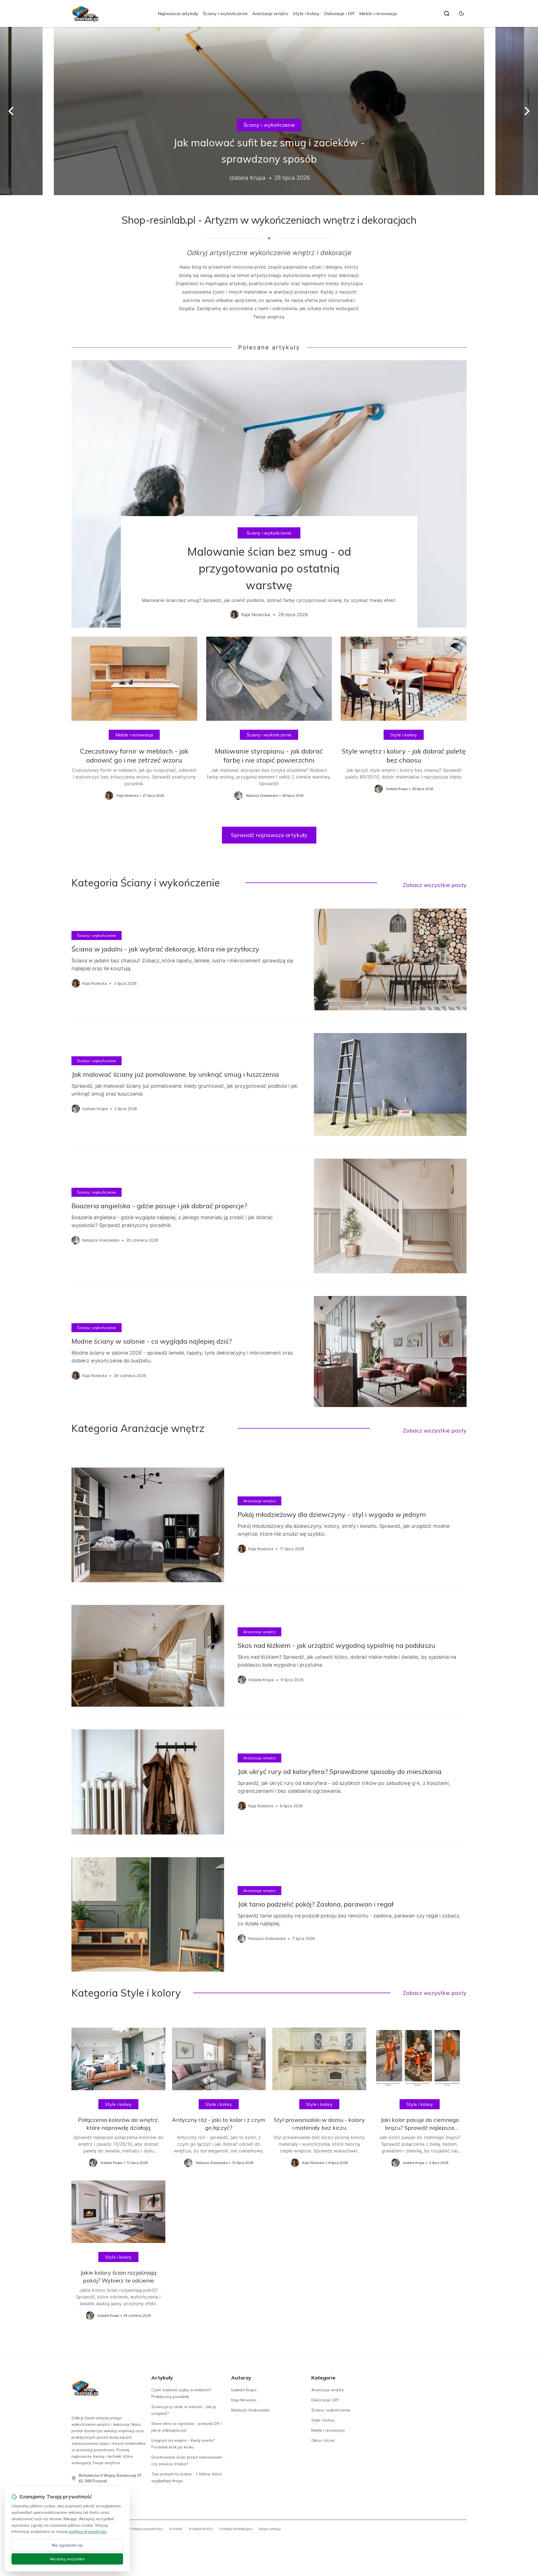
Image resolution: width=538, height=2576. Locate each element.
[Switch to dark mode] (462, 13)
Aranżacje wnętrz (270, 13)
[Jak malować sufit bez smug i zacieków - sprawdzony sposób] (269, 111)
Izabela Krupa (244, 2390)
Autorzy (241, 2378)
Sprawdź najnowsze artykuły (269, 835)
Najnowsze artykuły (178, 13)
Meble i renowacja (378, 13)
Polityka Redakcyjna (236, 2529)
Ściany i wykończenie (225, 13)
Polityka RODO (201, 2529)
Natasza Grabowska (250, 2410)
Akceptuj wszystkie (67, 2559)
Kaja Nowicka (244, 2400)
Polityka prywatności (146, 2529)
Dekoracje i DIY (339, 13)
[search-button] (447, 13)
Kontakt (176, 2529)
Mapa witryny (270, 2529)
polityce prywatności (88, 2531)
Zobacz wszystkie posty (435, 885)
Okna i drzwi (323, 2440)
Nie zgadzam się (67, 2545)
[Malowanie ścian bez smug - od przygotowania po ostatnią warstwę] (269, 494)
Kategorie (323, 2378)
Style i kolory (306, 13)
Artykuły (162, 2378)
